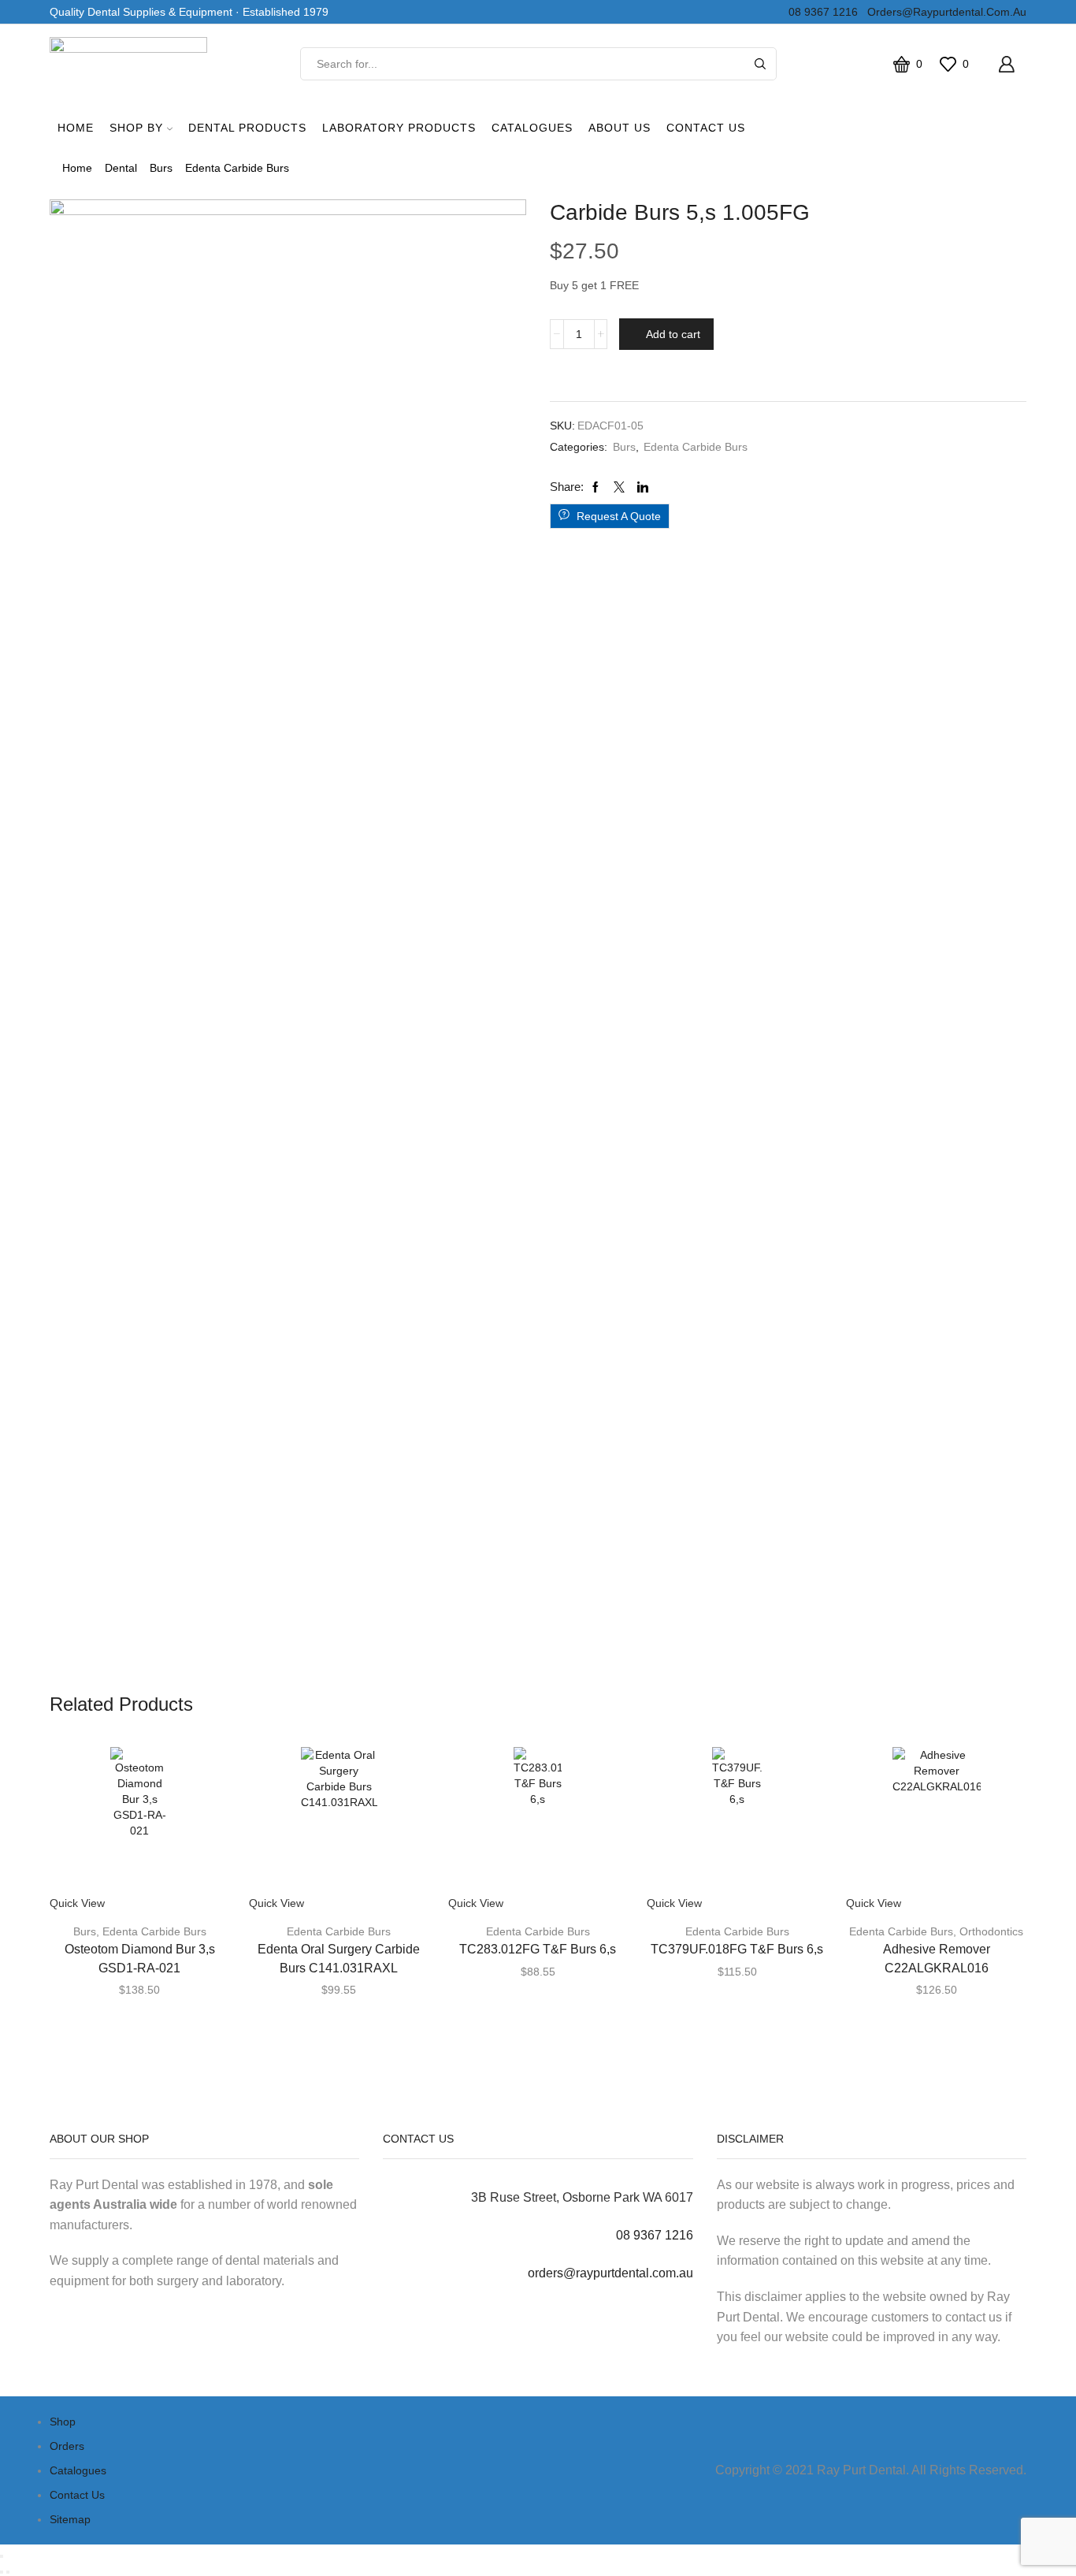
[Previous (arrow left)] (2, 2572)
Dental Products (247, 128)
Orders (67, 2446)
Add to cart (673, 334)
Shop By (136, 128)
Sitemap (70, 2519)
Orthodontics (991, 1931)
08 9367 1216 (820, 12)
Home (76, 128)
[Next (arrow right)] (8, 2572)
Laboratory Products (399, 128)
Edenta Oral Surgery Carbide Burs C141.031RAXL (339, 1959)
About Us (620, 128)
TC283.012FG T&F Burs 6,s (538, 1949)
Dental (121, 168)
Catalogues (532, 128)
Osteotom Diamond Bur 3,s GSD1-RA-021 (140, 1959)
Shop (63, 2422)
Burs (161, 168)
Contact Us (706, 128)
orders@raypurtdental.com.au (944, 12)
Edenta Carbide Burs (237, 168)
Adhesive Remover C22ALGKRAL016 (937, 1959)
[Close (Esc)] (2, 2556)
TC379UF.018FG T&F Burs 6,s (737, 1949)
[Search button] (760, 64)
